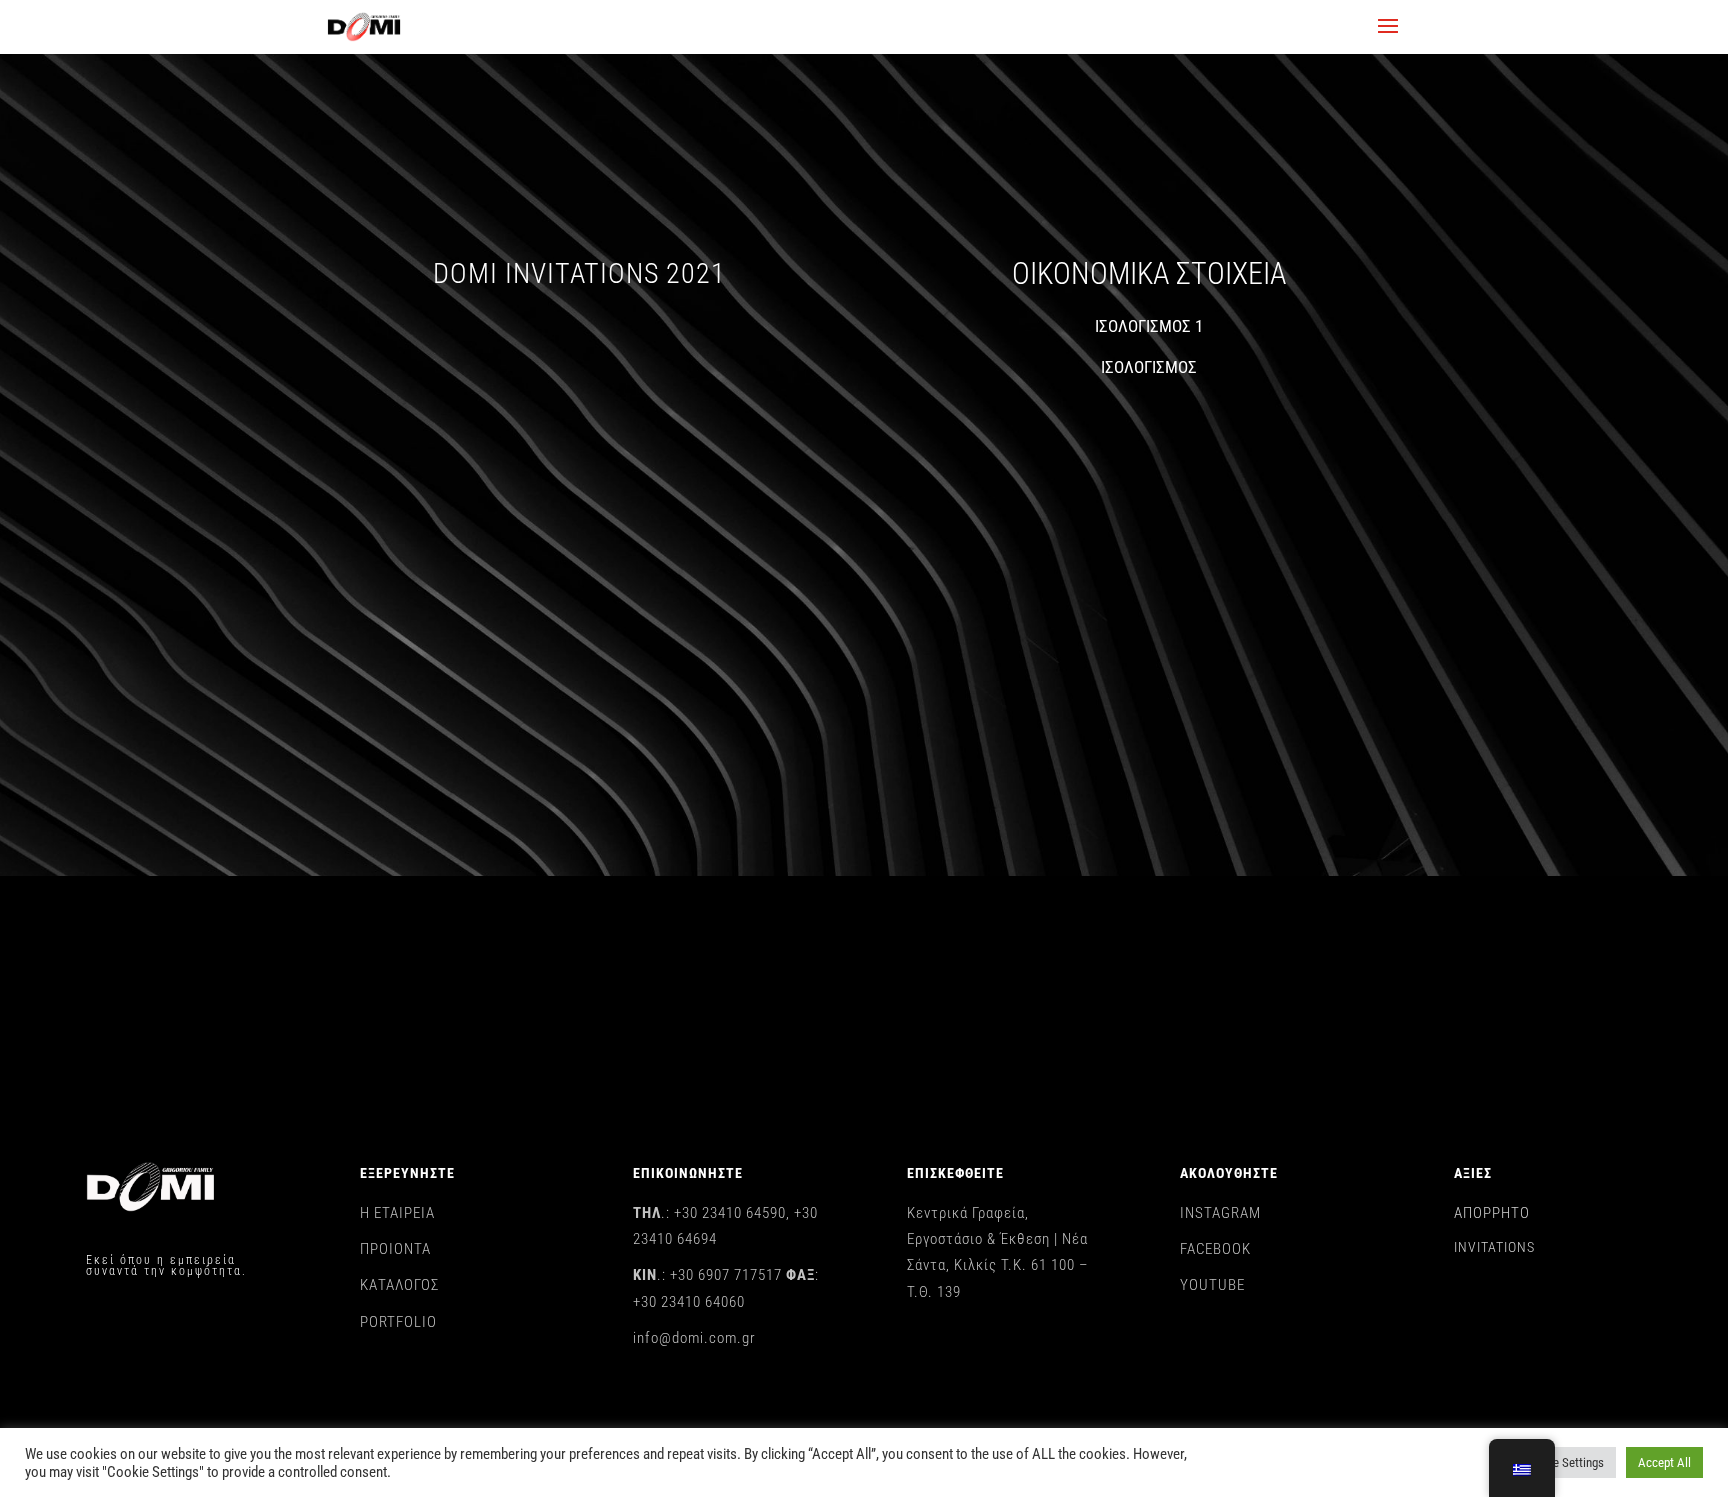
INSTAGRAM (1220, 1213)
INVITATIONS (1494, 1247)
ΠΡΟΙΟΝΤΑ (395, 1249)
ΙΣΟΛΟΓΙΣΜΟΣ (1149, 367)
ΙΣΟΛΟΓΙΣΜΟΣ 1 (1149, 326)
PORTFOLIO (398, 1322)
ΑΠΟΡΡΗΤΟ (1492, 1213)
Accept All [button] (1664, 1462)
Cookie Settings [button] (1563, 1462)
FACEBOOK (1215, 1249)
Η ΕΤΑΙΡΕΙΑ (397, 1213)
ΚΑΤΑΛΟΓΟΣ (399, 1285)
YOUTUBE (1212, 1285)
